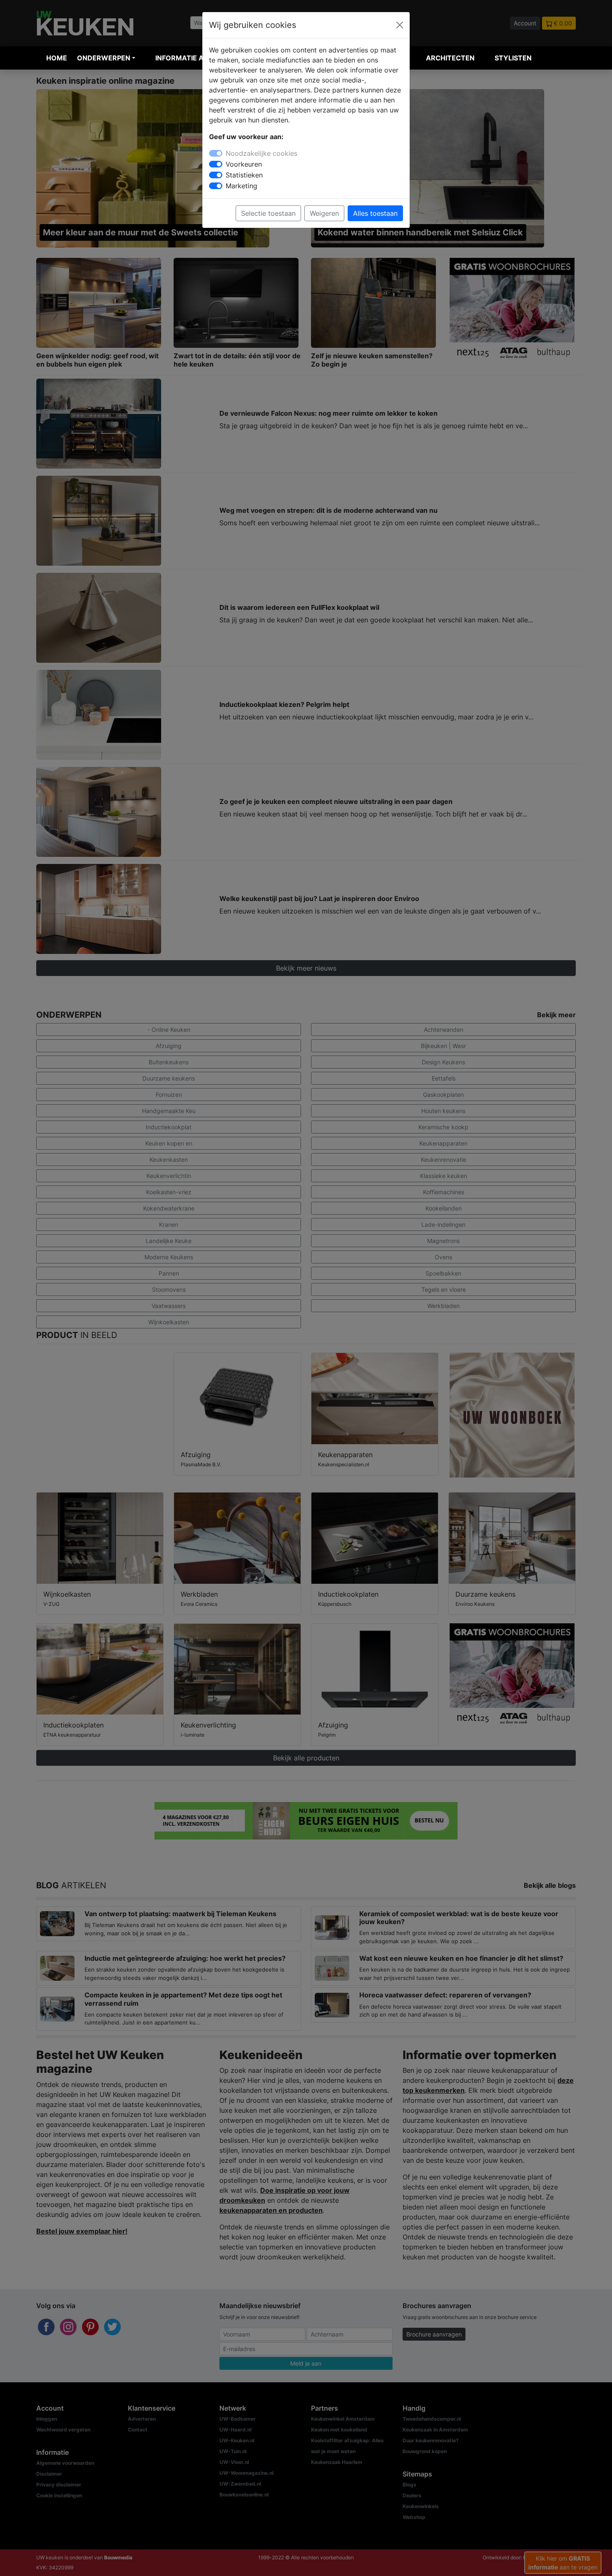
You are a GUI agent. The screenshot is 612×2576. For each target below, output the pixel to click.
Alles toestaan (375, 213)
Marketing (241, 186)
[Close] (400, 25)
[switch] (216, 164)
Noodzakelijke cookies (261, 153)
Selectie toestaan (268, 213)
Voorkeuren (244, 164)
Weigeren (324, 213)
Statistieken (244, 175)
